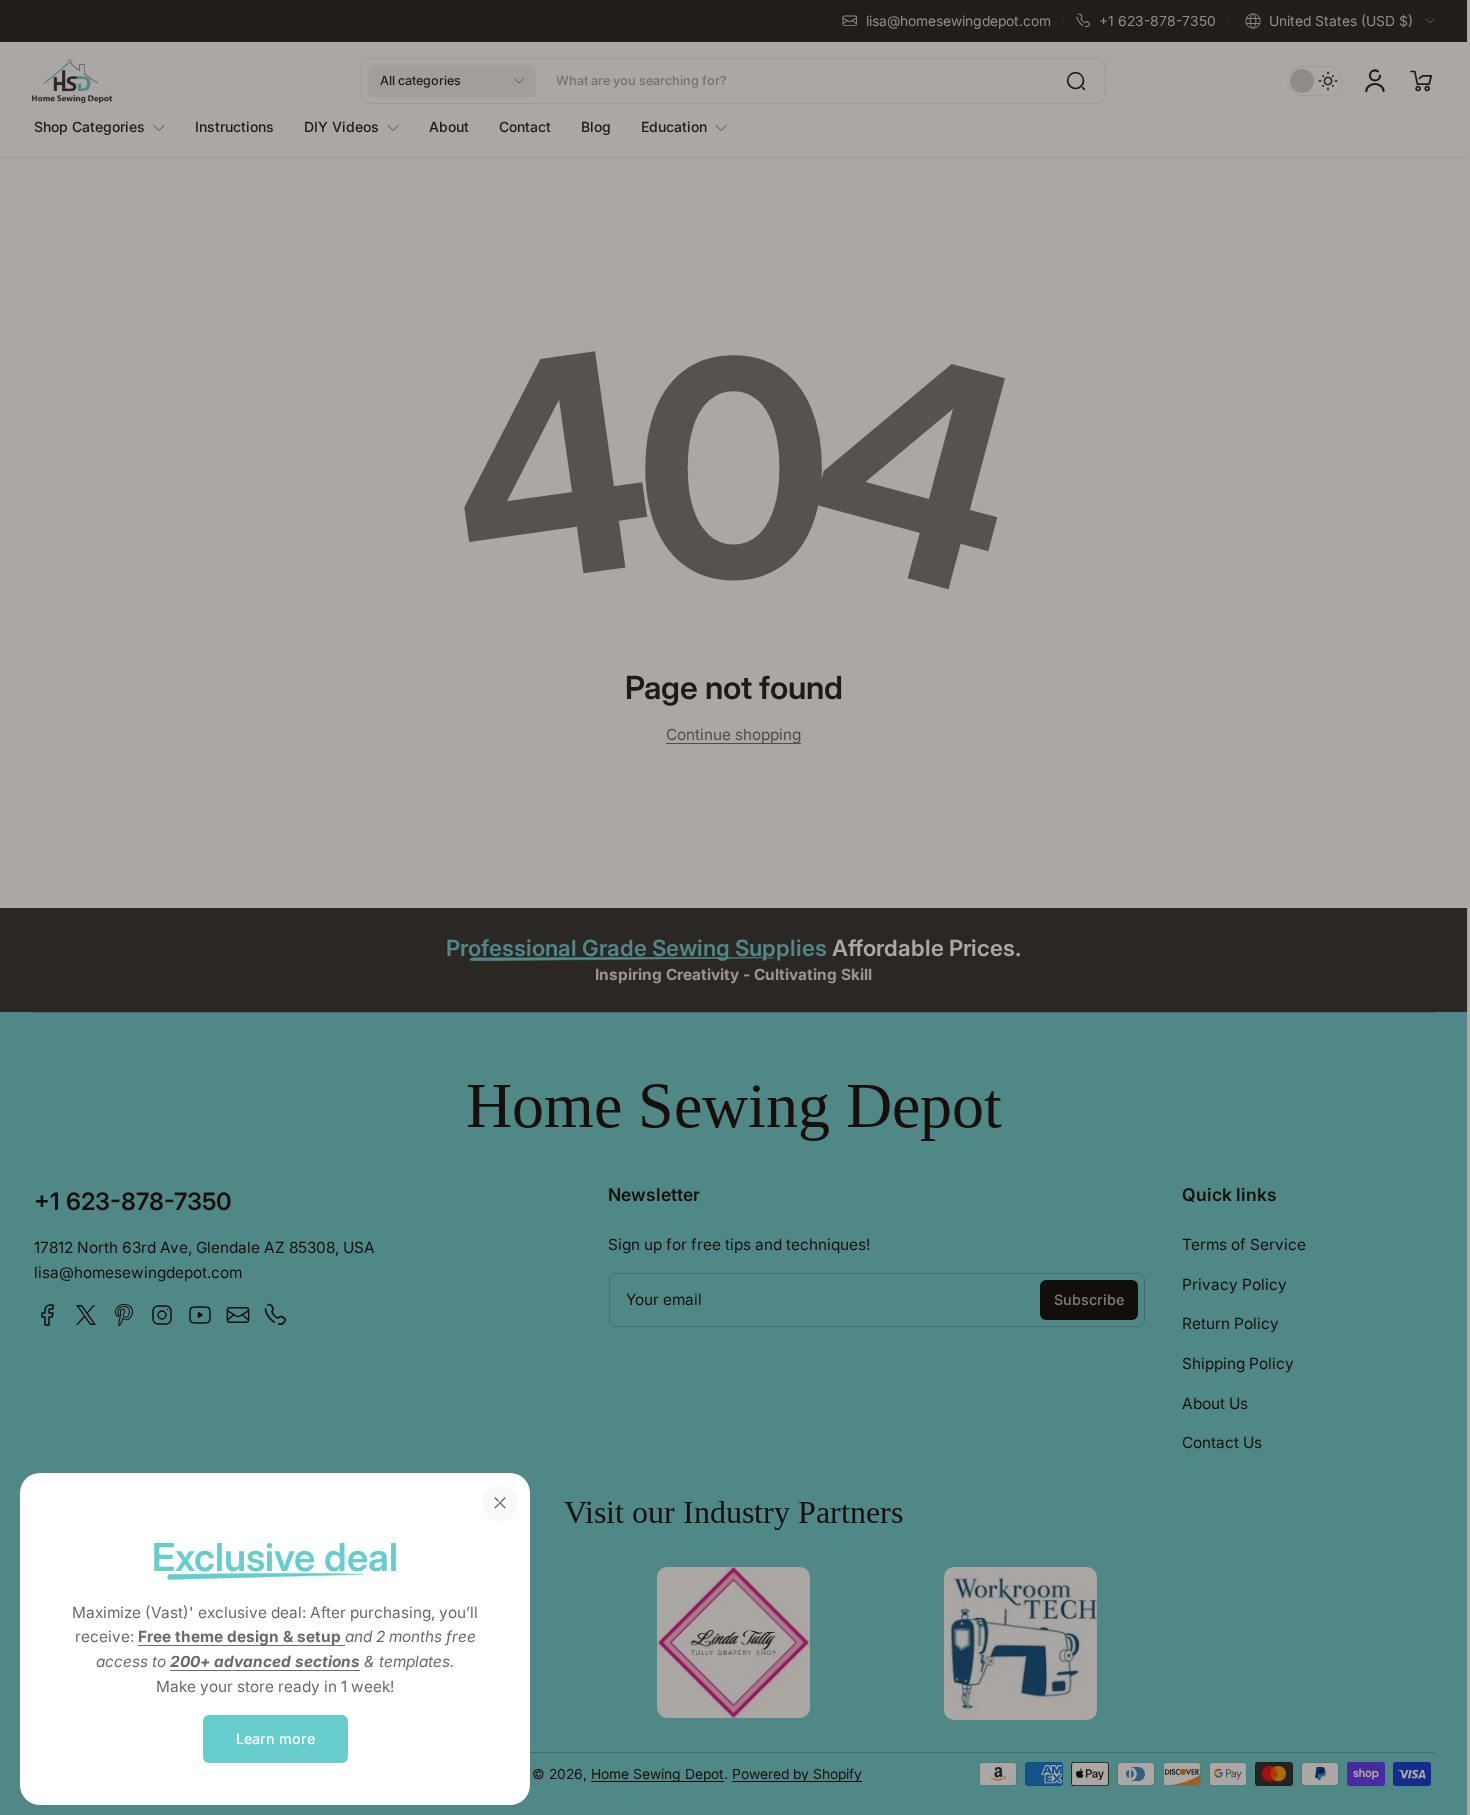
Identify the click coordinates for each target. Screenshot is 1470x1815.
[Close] (500, 1503)
